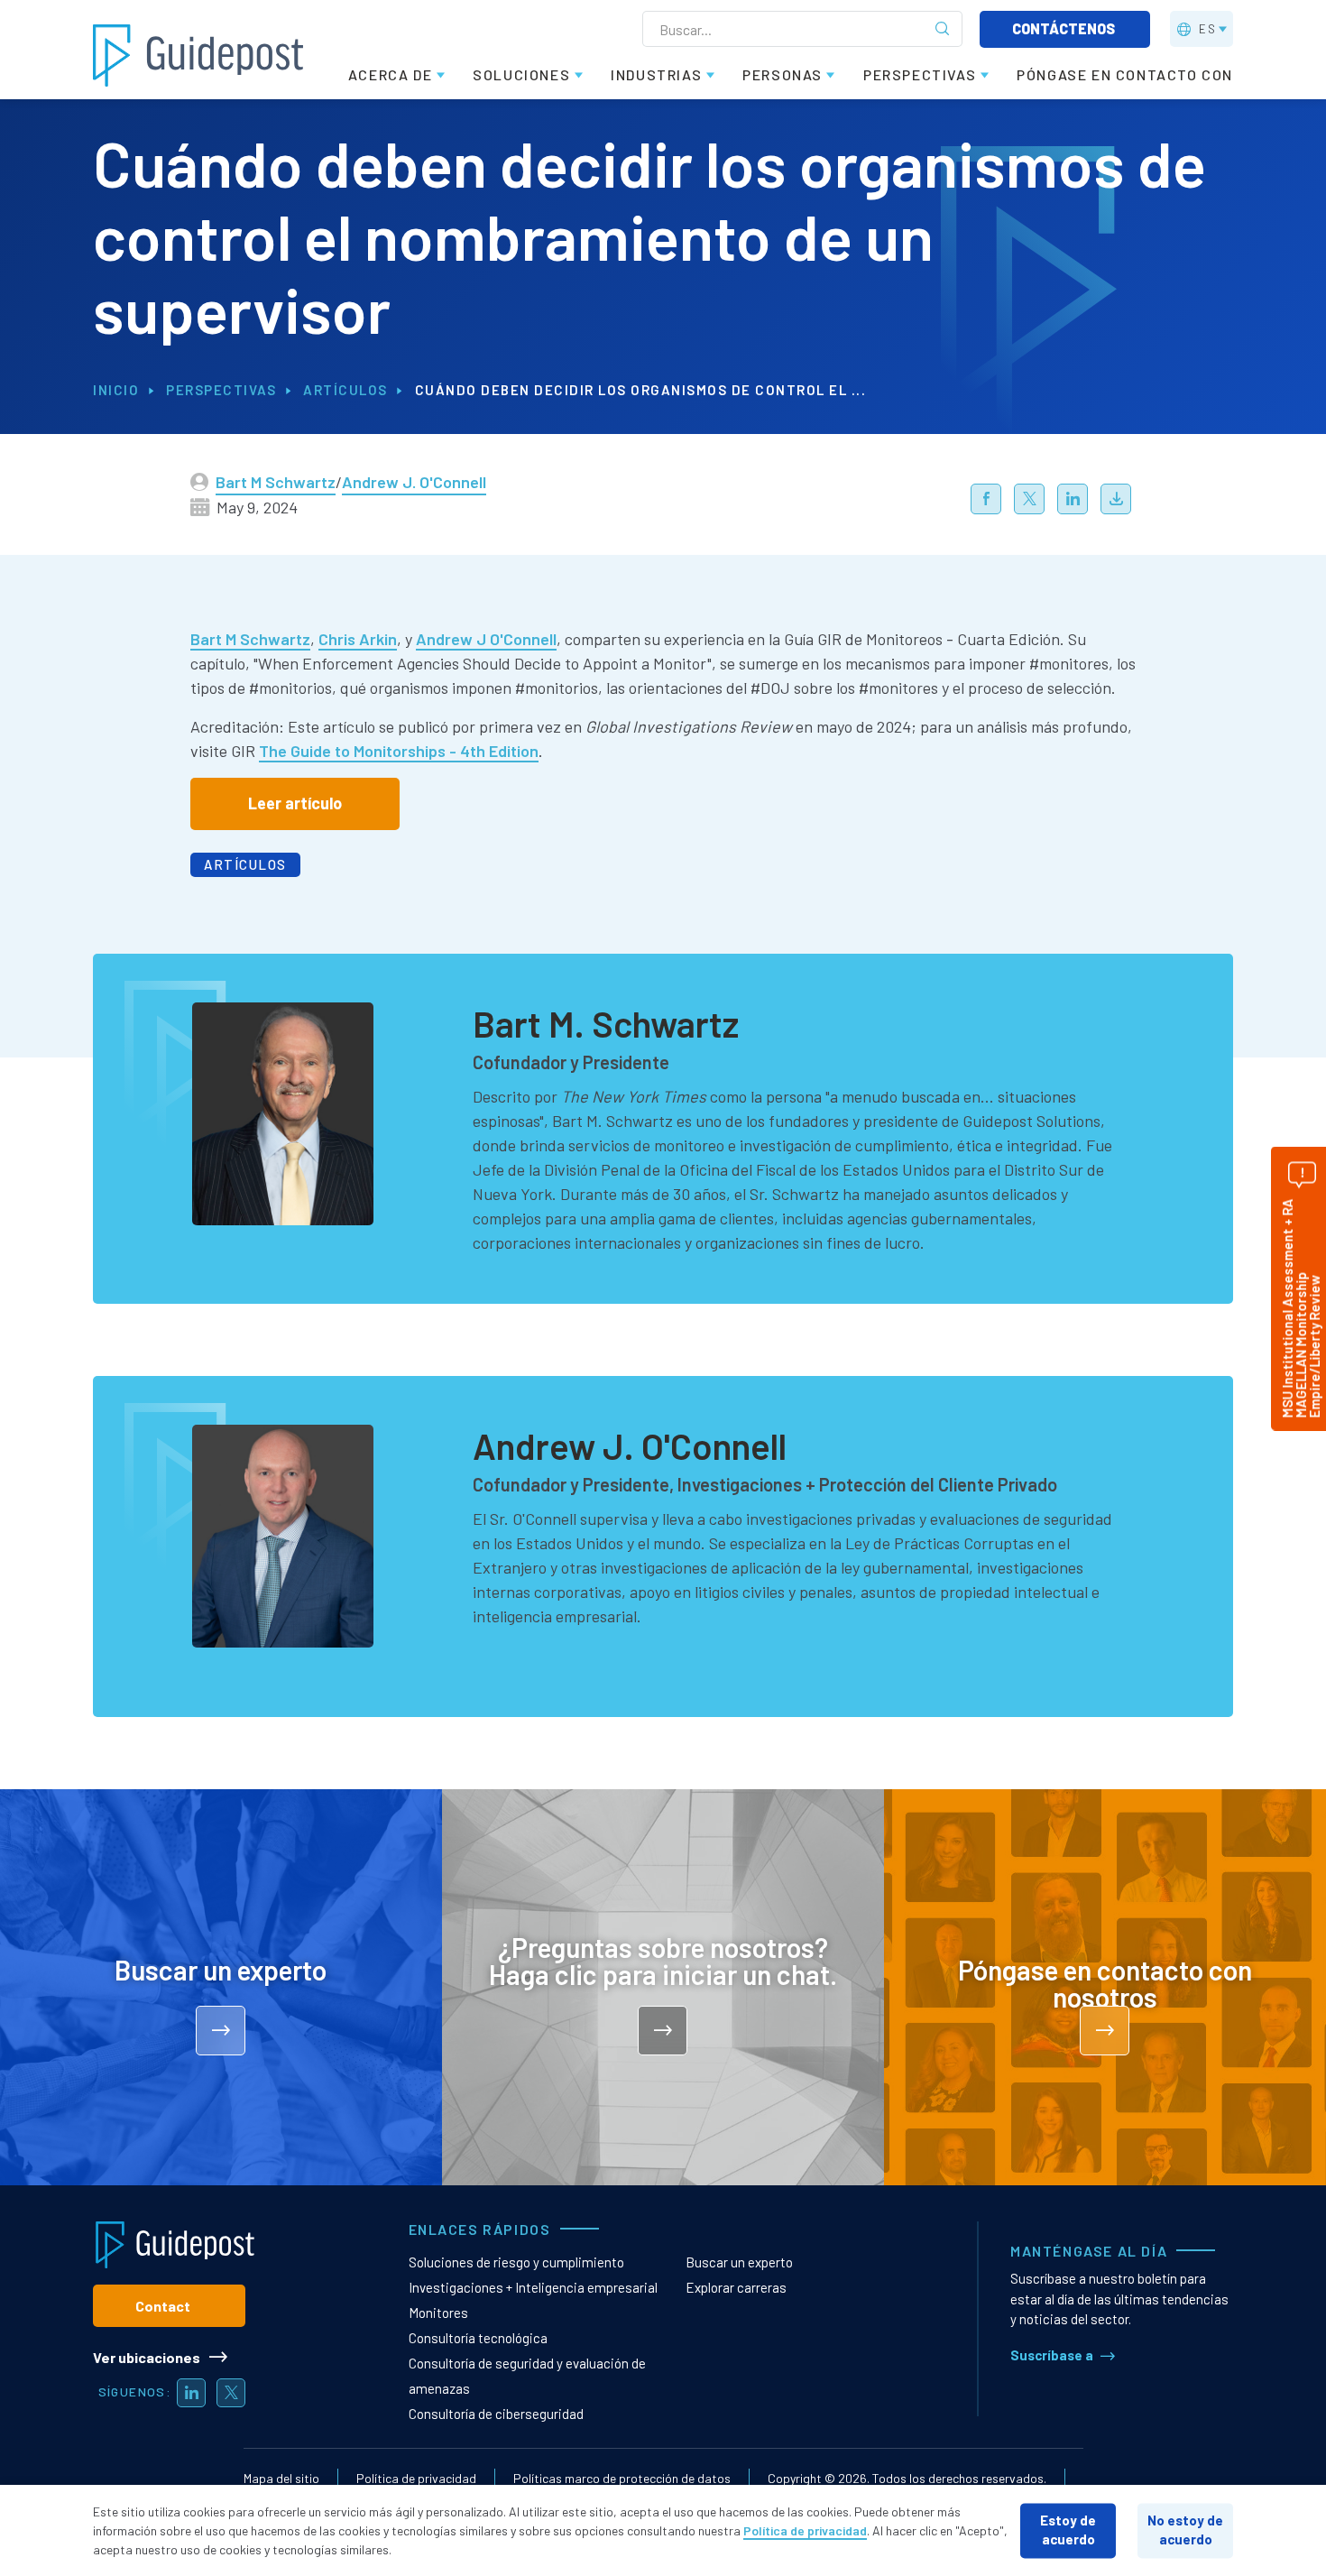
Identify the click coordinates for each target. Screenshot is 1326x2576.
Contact (163, 2306)
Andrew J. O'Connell (414, 482)
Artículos (345, 390)
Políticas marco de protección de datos (622, 2478)
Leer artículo (295, 803)
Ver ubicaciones (147, 2357)
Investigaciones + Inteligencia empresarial (533, 2287)
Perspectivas (221, 390)
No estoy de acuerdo (1185, 2530)
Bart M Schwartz (276, 482)
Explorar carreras (736, 2287)
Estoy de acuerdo (1068, 2530)
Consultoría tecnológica (478, 2338)
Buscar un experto (739, 2262)
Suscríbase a (1052, 2355)
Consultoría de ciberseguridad (496, 2414)
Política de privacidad (416, 2478)
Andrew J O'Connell (486, 639)
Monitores (438, 2313)
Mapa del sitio (281, 2478)
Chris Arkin (358, 639)
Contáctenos (1065, 28)
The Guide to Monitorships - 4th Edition (399, 751)
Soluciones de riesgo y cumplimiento (516, 2262)
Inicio (116, 390)
